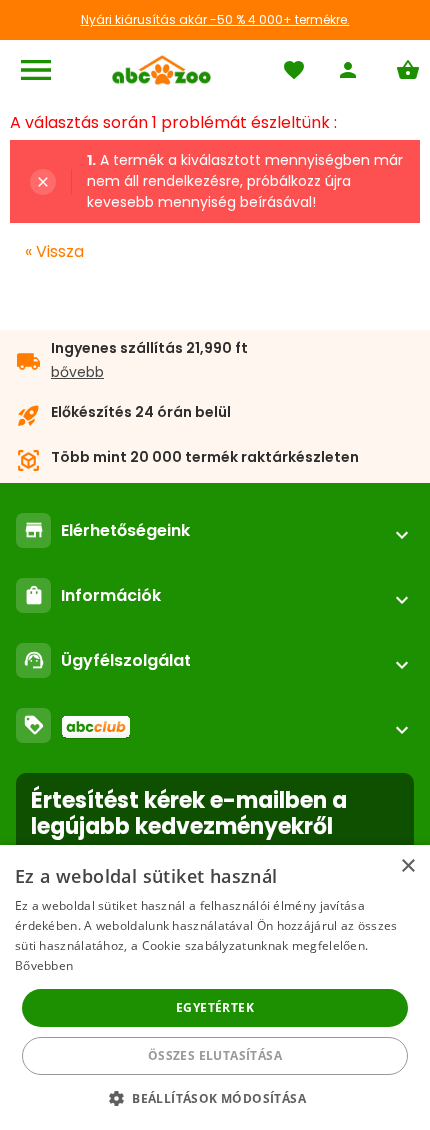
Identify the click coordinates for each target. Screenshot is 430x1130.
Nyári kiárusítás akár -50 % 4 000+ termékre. (215, 19)
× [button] (407, 866)
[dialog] (215, 987)
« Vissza (54, 251)
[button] (215, 1097)
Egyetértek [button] (215, 1007)
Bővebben (44, 965)
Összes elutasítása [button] (215, 1055)
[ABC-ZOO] (161, 70)
